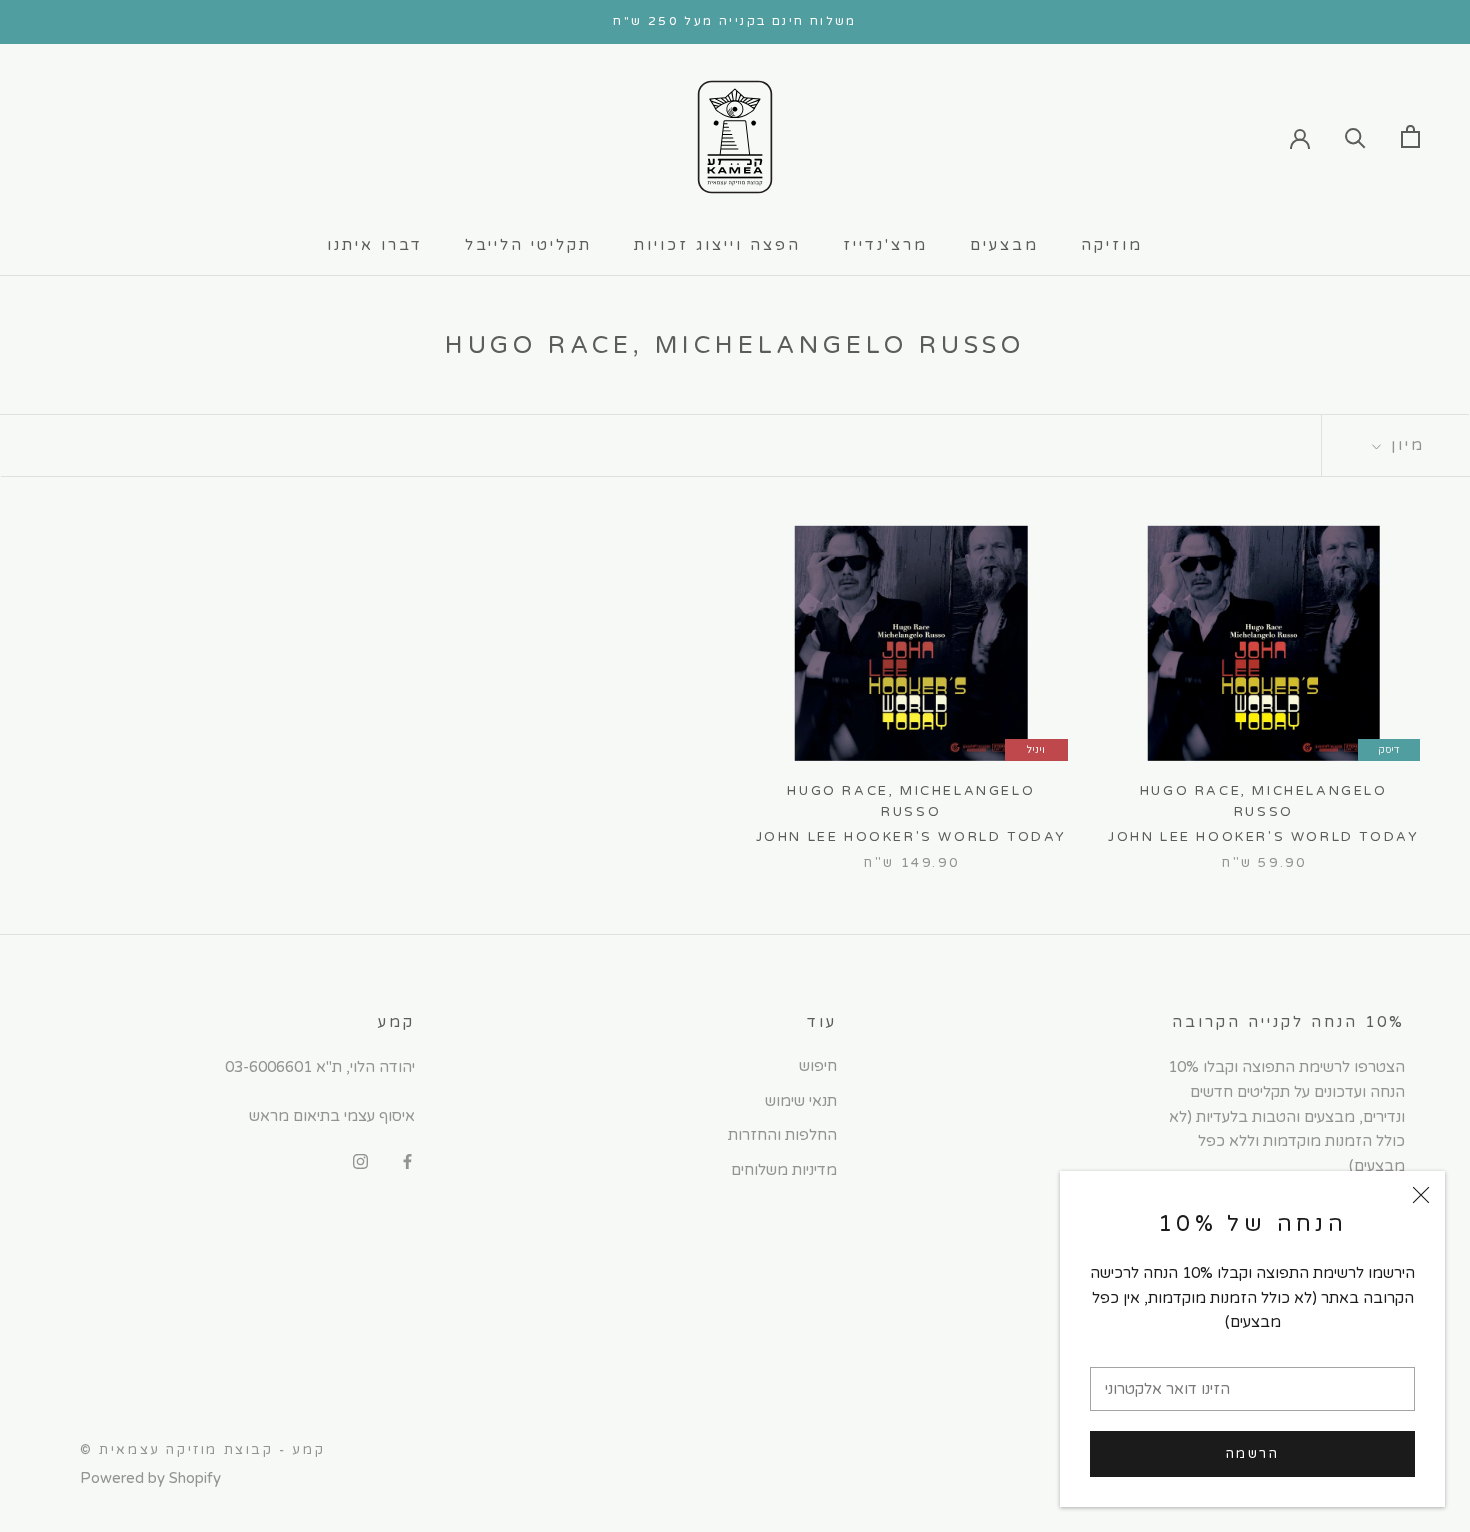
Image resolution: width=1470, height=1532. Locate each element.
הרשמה (1253, 1454)
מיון (1404, 445)
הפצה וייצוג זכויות (717, 245)
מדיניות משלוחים (784, 1170)
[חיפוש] (1355, 136)
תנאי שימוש (801, 1101)
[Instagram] (360, 1161)
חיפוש (818, 1066)
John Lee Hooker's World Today (1263, 837)
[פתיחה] (1410, 136)
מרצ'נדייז (885, 245)
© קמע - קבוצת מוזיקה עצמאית (202, 1450)
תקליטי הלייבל (528, 245)
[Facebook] (407, 1161)
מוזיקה (1112, 245)
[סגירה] (1421, 1195)
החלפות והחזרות (782, 1135)
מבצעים (1004, 245)
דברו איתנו (375, 245)
